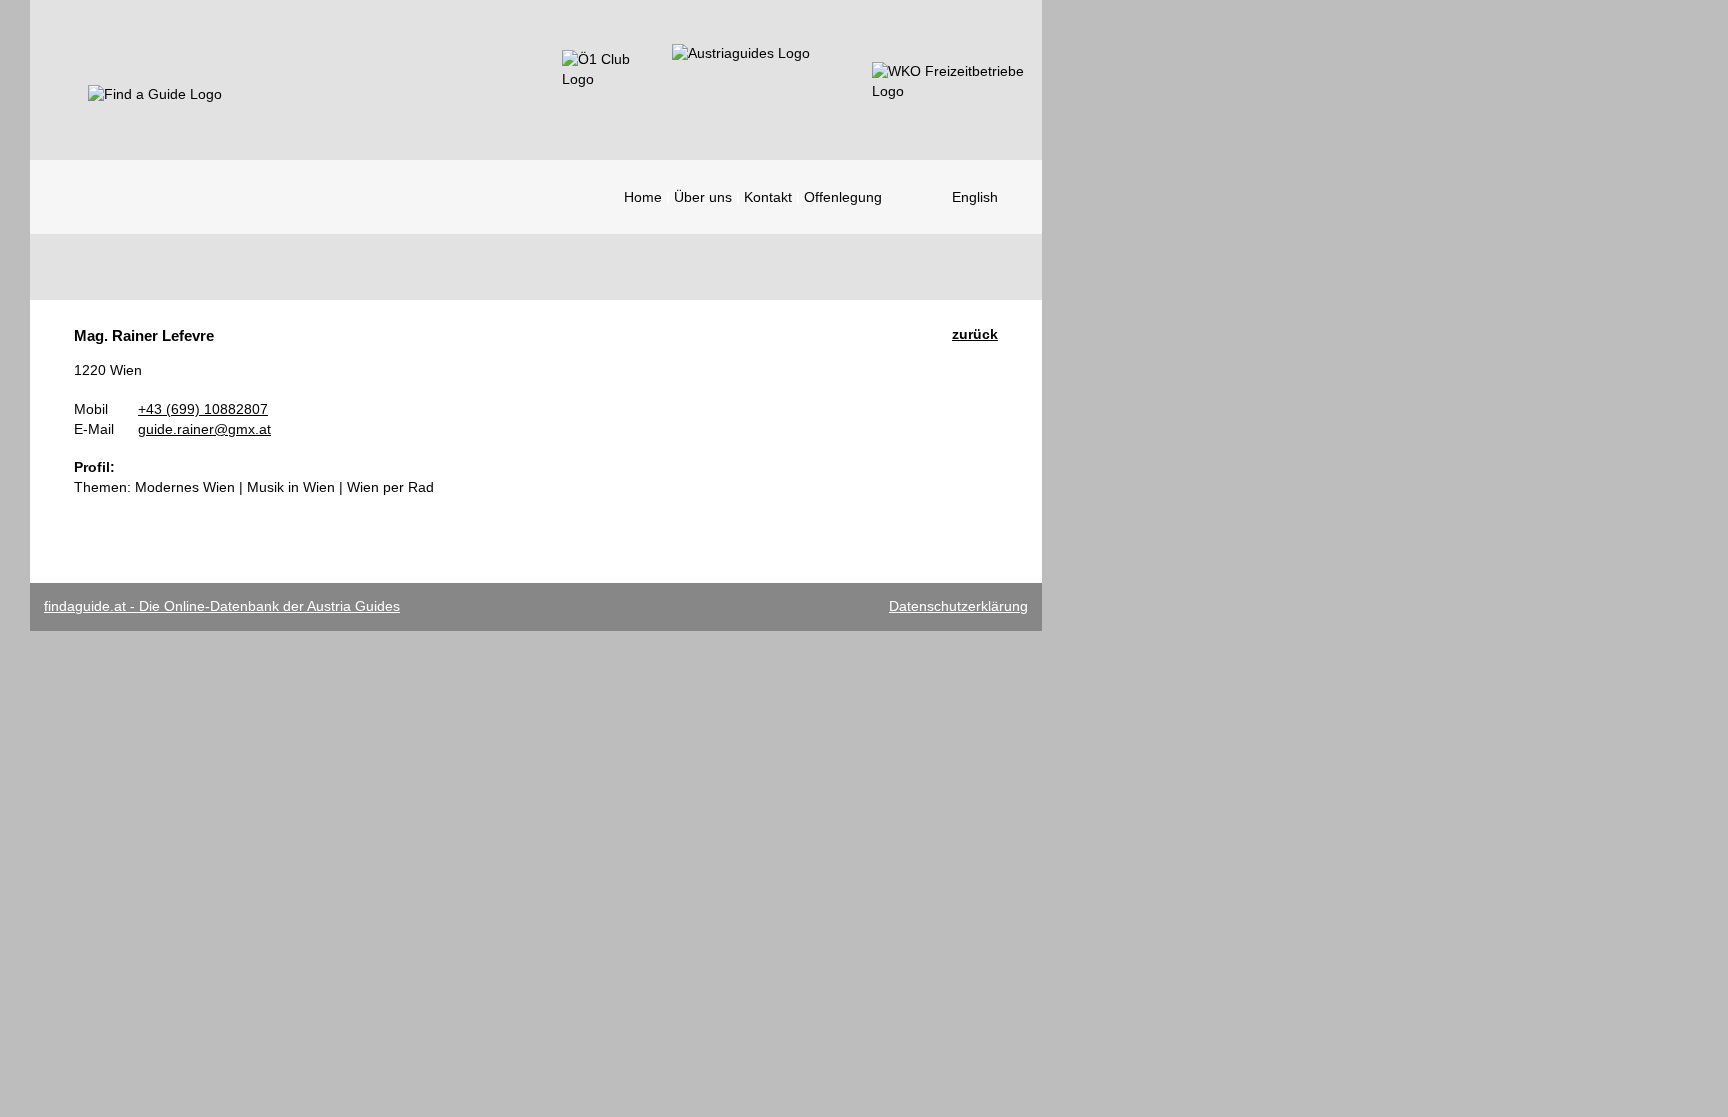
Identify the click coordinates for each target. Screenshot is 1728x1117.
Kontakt (768, 197)
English (975, 197)
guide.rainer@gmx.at (204, 429)
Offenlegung (843, 197)
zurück (975, 334)
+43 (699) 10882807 (203, 409)
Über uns (703, 197)
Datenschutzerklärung (958, 606)
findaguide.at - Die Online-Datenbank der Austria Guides (222, 606)
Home (643, 197)
